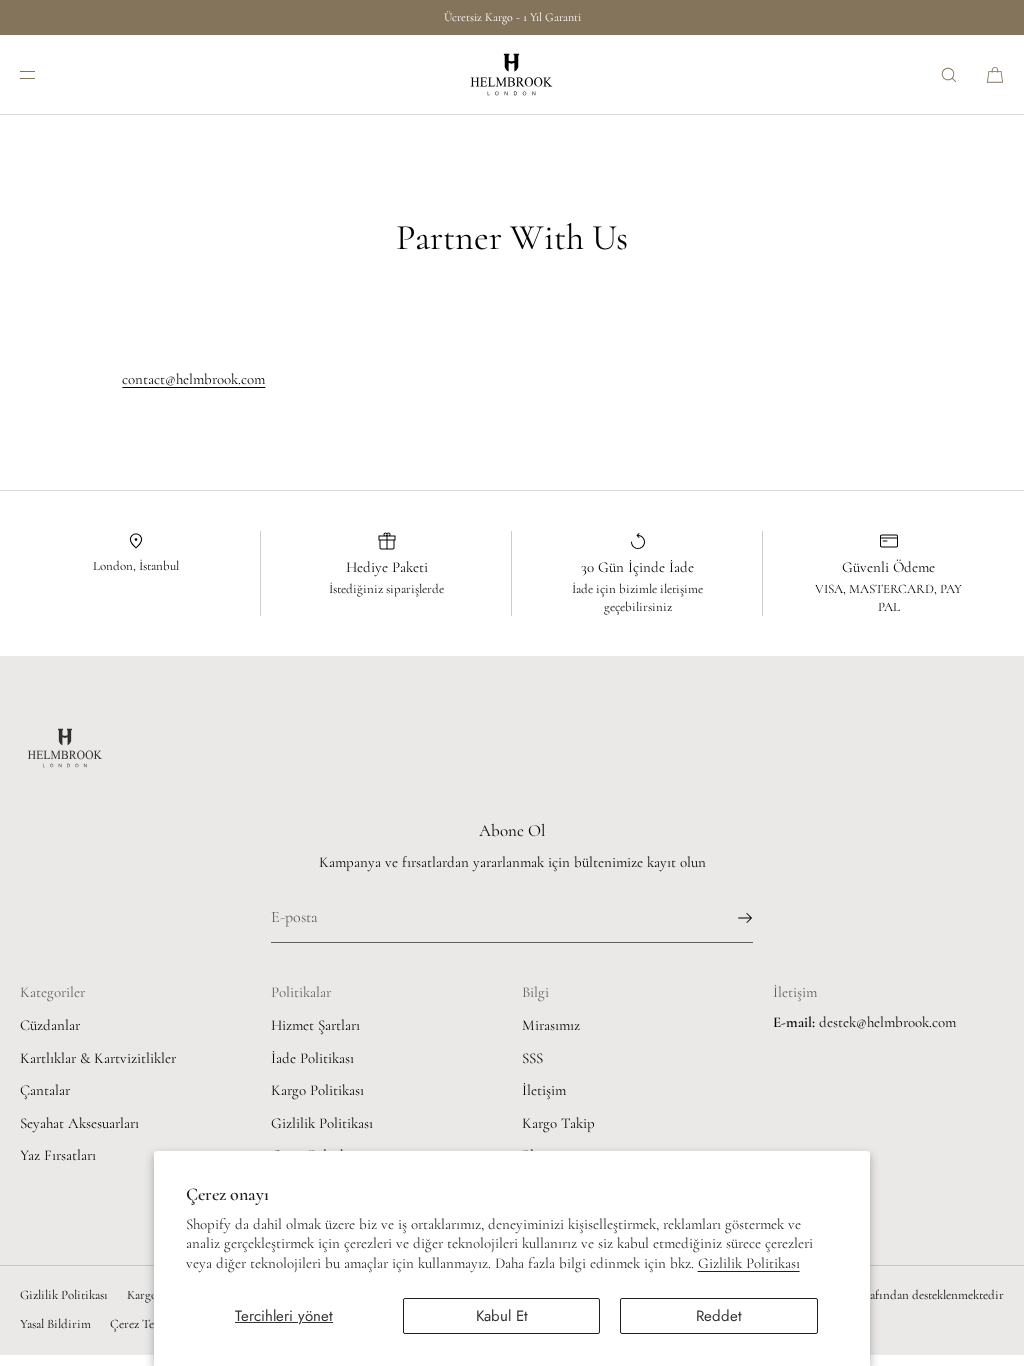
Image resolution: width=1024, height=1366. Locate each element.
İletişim (544, 1090)
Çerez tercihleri (150, 1324)
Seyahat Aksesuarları (79, 1123)
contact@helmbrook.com (193, 379)
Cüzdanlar (50, 1025)
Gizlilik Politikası (749, 1263)
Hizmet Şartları (315, 1025)
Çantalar (45, 1090)
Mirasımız (551, 1025)
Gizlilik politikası (64, 1295)
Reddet (719, 1316)
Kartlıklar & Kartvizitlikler (98, 1058)
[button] (949, 74)
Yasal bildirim (55, 1324)
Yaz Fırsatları (58, 1155)
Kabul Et (502, 1316)
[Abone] (728, 918)
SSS (532, 1058)
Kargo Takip (558, 1123)
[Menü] (44, 74)
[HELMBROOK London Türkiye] (511, 75)
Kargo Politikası (317, 1090)
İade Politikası (312, 1058)
